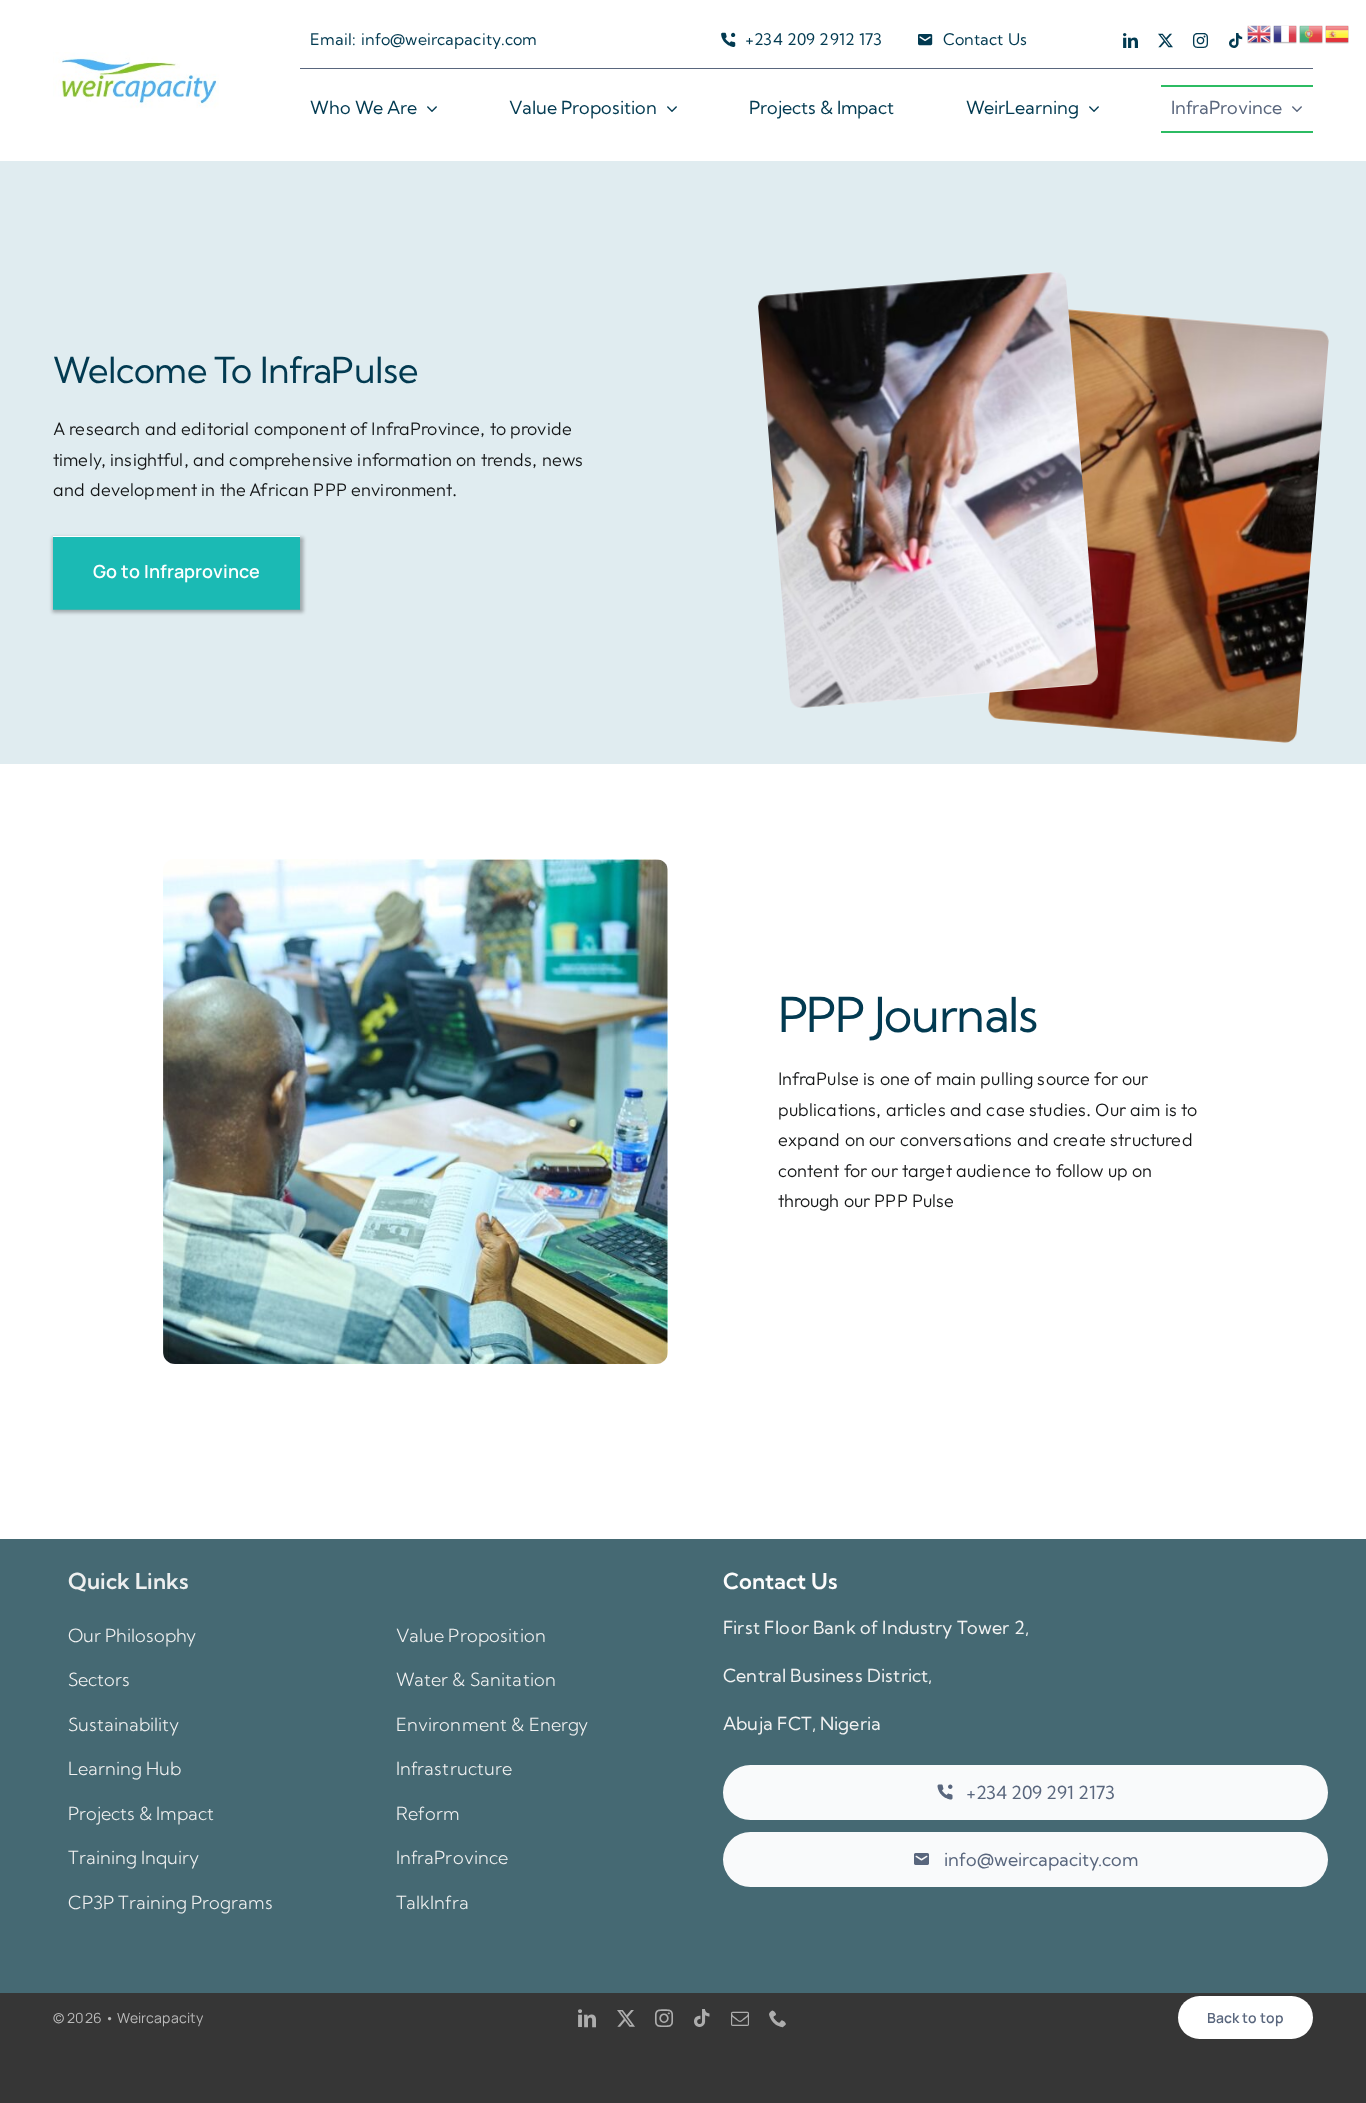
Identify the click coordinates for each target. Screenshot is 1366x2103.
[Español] (1338, 31)
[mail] (740, 2018)
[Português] (1312, 31)
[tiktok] (1235, 40)
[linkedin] (1130, 40)
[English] (1260, 31)
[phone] (778, 2018)
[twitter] (1165, 40)
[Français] (1286, 31)
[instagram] (1200, 40)
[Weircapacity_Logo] (139, 61)
